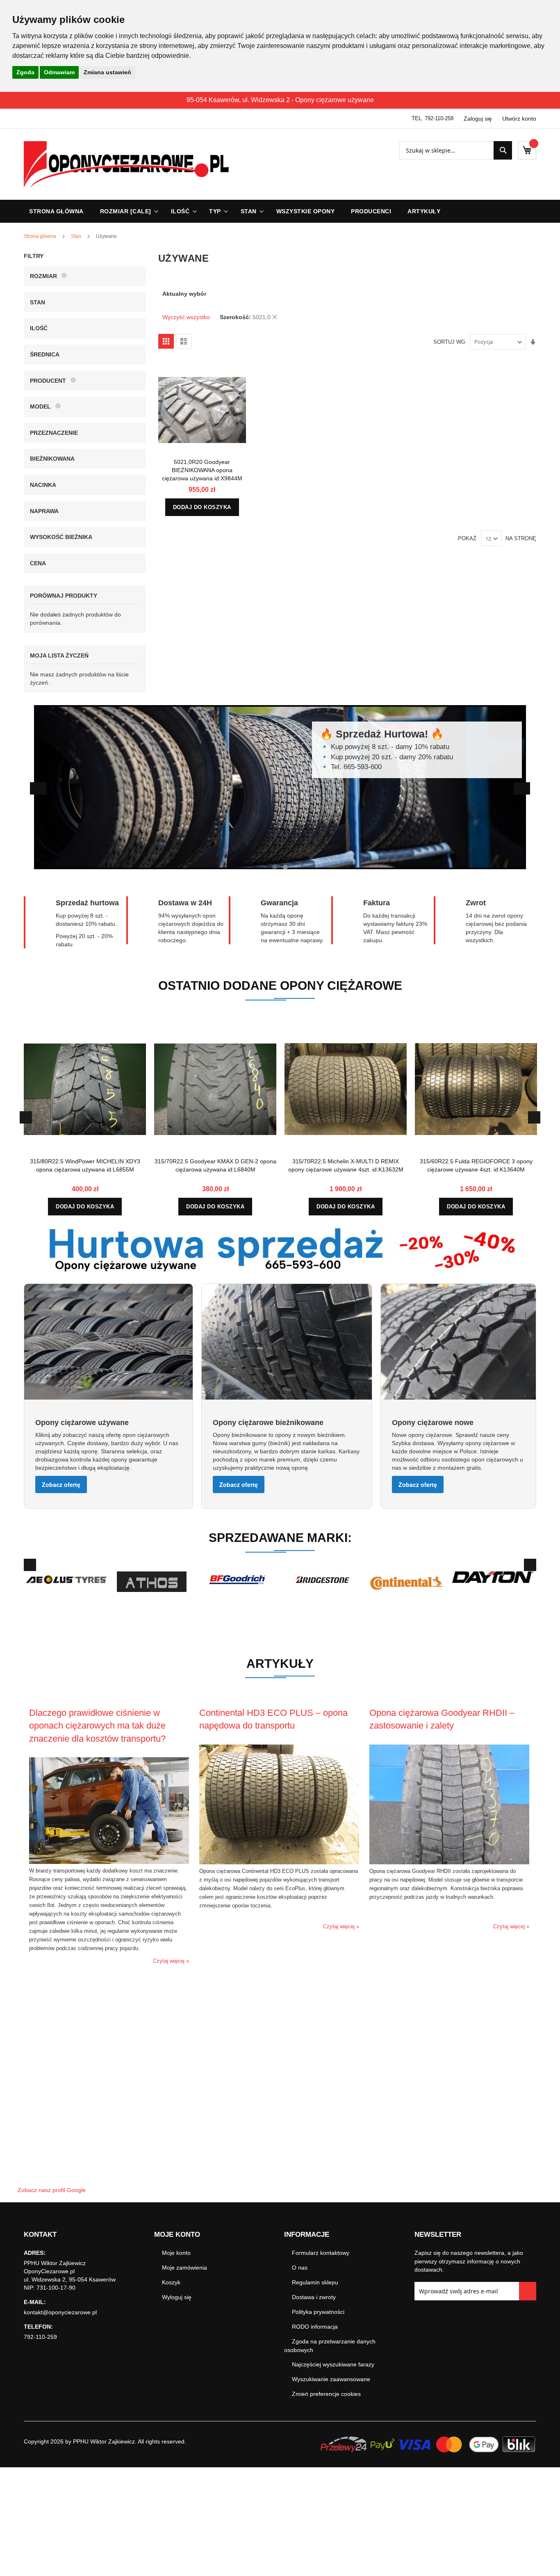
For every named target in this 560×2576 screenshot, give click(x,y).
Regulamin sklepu (315, 2282)
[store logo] (126, 164)
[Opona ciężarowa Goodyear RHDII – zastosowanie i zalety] (449, 1862)
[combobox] (456, 150)
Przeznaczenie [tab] (54, 433)
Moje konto (176, 2253)
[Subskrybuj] (528, 2291)
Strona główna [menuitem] (56, 211)
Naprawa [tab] (44, 511)
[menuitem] (127, 211)
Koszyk (171, 2282)
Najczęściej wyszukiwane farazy (333, 2364)
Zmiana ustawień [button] (107, 72)
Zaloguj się (478, 119)
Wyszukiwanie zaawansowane (331, 2379)
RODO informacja (315, 2327)
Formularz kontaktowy (321, 2253)
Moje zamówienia (184, 2268)
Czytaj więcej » (171, 1961)
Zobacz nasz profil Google (52, 2190)
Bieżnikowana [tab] (52, 459)
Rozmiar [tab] (43, 276)
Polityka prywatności (318, 2312)
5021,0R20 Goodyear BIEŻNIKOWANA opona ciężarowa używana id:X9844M (202, 470)
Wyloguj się (177, 2297)
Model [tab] (40, 406)
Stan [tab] (38, 302)
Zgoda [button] (25, 72)
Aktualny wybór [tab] (184, 294)
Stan (77, 236)
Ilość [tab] (39, 328)
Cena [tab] (38, 563)
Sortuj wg (449, 342)
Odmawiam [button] (59, 72)
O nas (300, 2268)
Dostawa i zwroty (314, 2297)
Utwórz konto (519, 119)
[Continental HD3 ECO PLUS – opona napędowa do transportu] (279, 1862)
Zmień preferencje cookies (326, 2394)
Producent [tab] (48, 381)
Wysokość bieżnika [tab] (61, 537)
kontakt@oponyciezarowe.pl (60, 2312)
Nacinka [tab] (43, 485)
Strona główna (41, 236)
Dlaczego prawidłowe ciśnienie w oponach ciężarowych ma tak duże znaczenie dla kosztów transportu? (97, 1726)
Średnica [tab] (45, 354)
